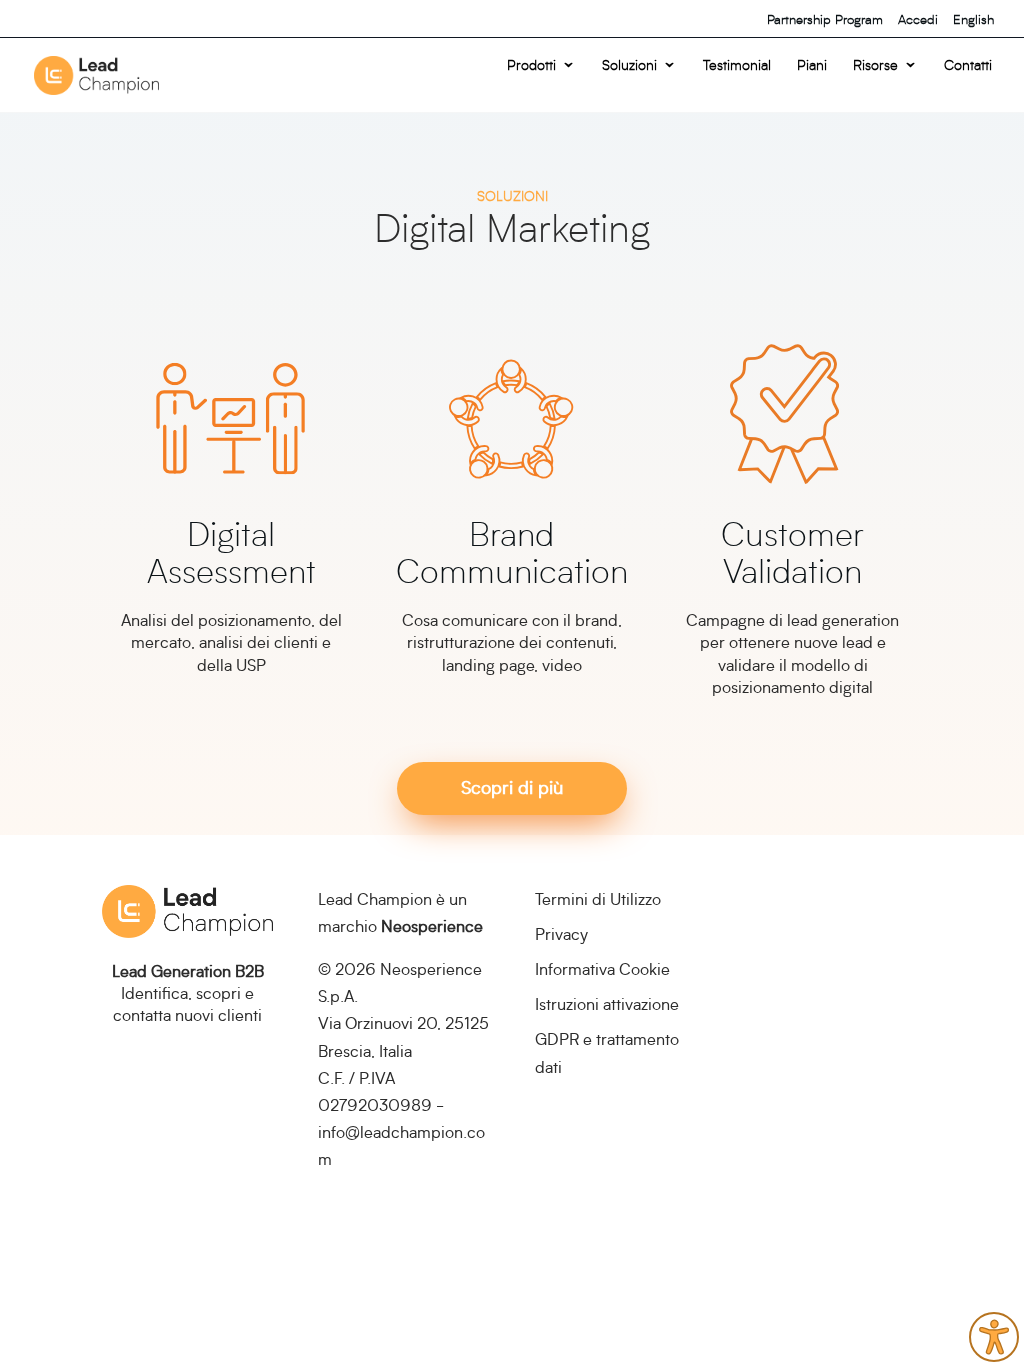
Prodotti (531, 66)
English (973, 19)
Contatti (968, 66)
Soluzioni (629, 66)
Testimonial (737, 66)
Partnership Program (825, 19)
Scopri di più (512, 787)
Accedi (918, 19)
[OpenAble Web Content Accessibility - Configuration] (994, 1337)
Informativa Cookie (602, 968)
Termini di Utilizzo (598, 898)
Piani (812, 66)
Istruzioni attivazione (607, 1003)
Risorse (875, 66)
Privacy (561, 933)
